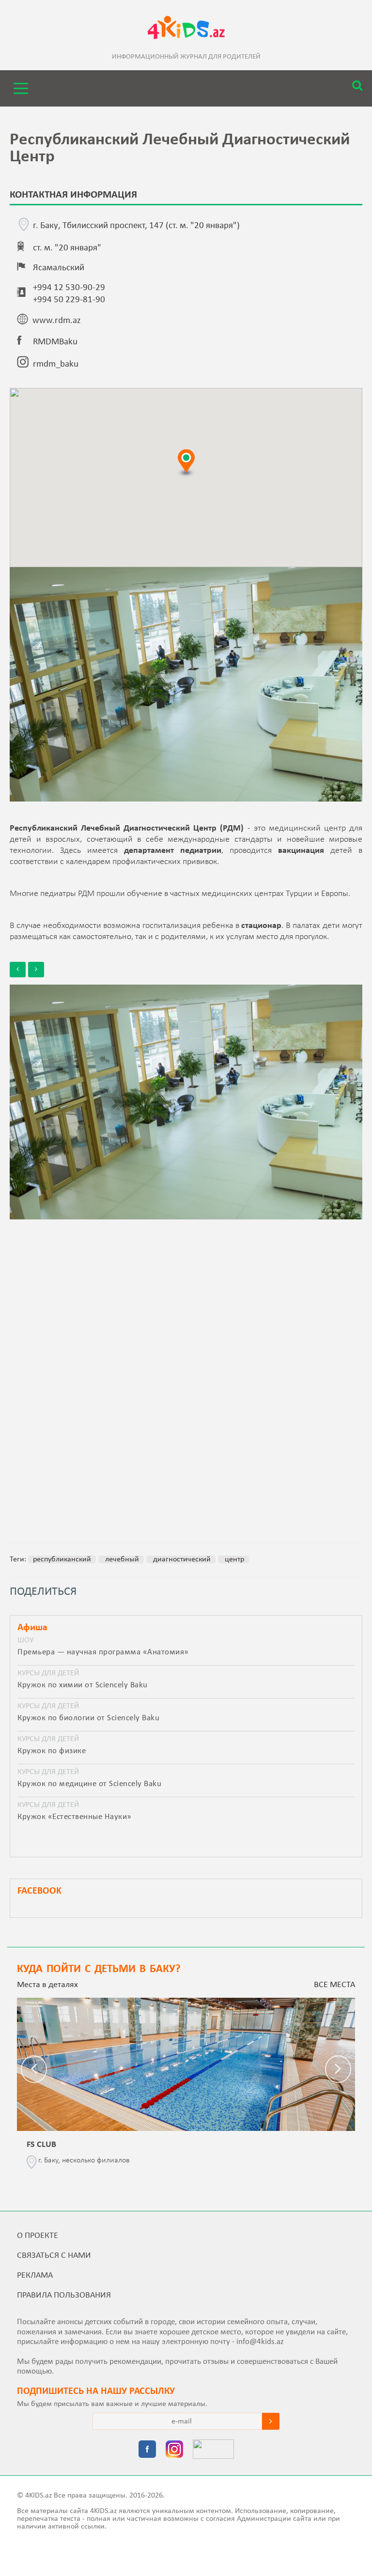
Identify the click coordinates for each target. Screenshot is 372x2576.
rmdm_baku (56, 364)
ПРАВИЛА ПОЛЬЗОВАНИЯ (64, 2295)
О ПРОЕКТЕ (38, 2236)
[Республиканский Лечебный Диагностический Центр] (186, 1102)
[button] (186, 463)
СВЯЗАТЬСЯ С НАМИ (54, 2256)
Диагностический (181, 1559)
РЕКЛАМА (35, 2275)
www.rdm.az (57, 321)
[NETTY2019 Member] (213, 2450)
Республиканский (62, 1559)
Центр (233, 1559)
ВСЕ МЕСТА (334, 1985)
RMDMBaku (55, 342)
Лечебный (121, 1559)
